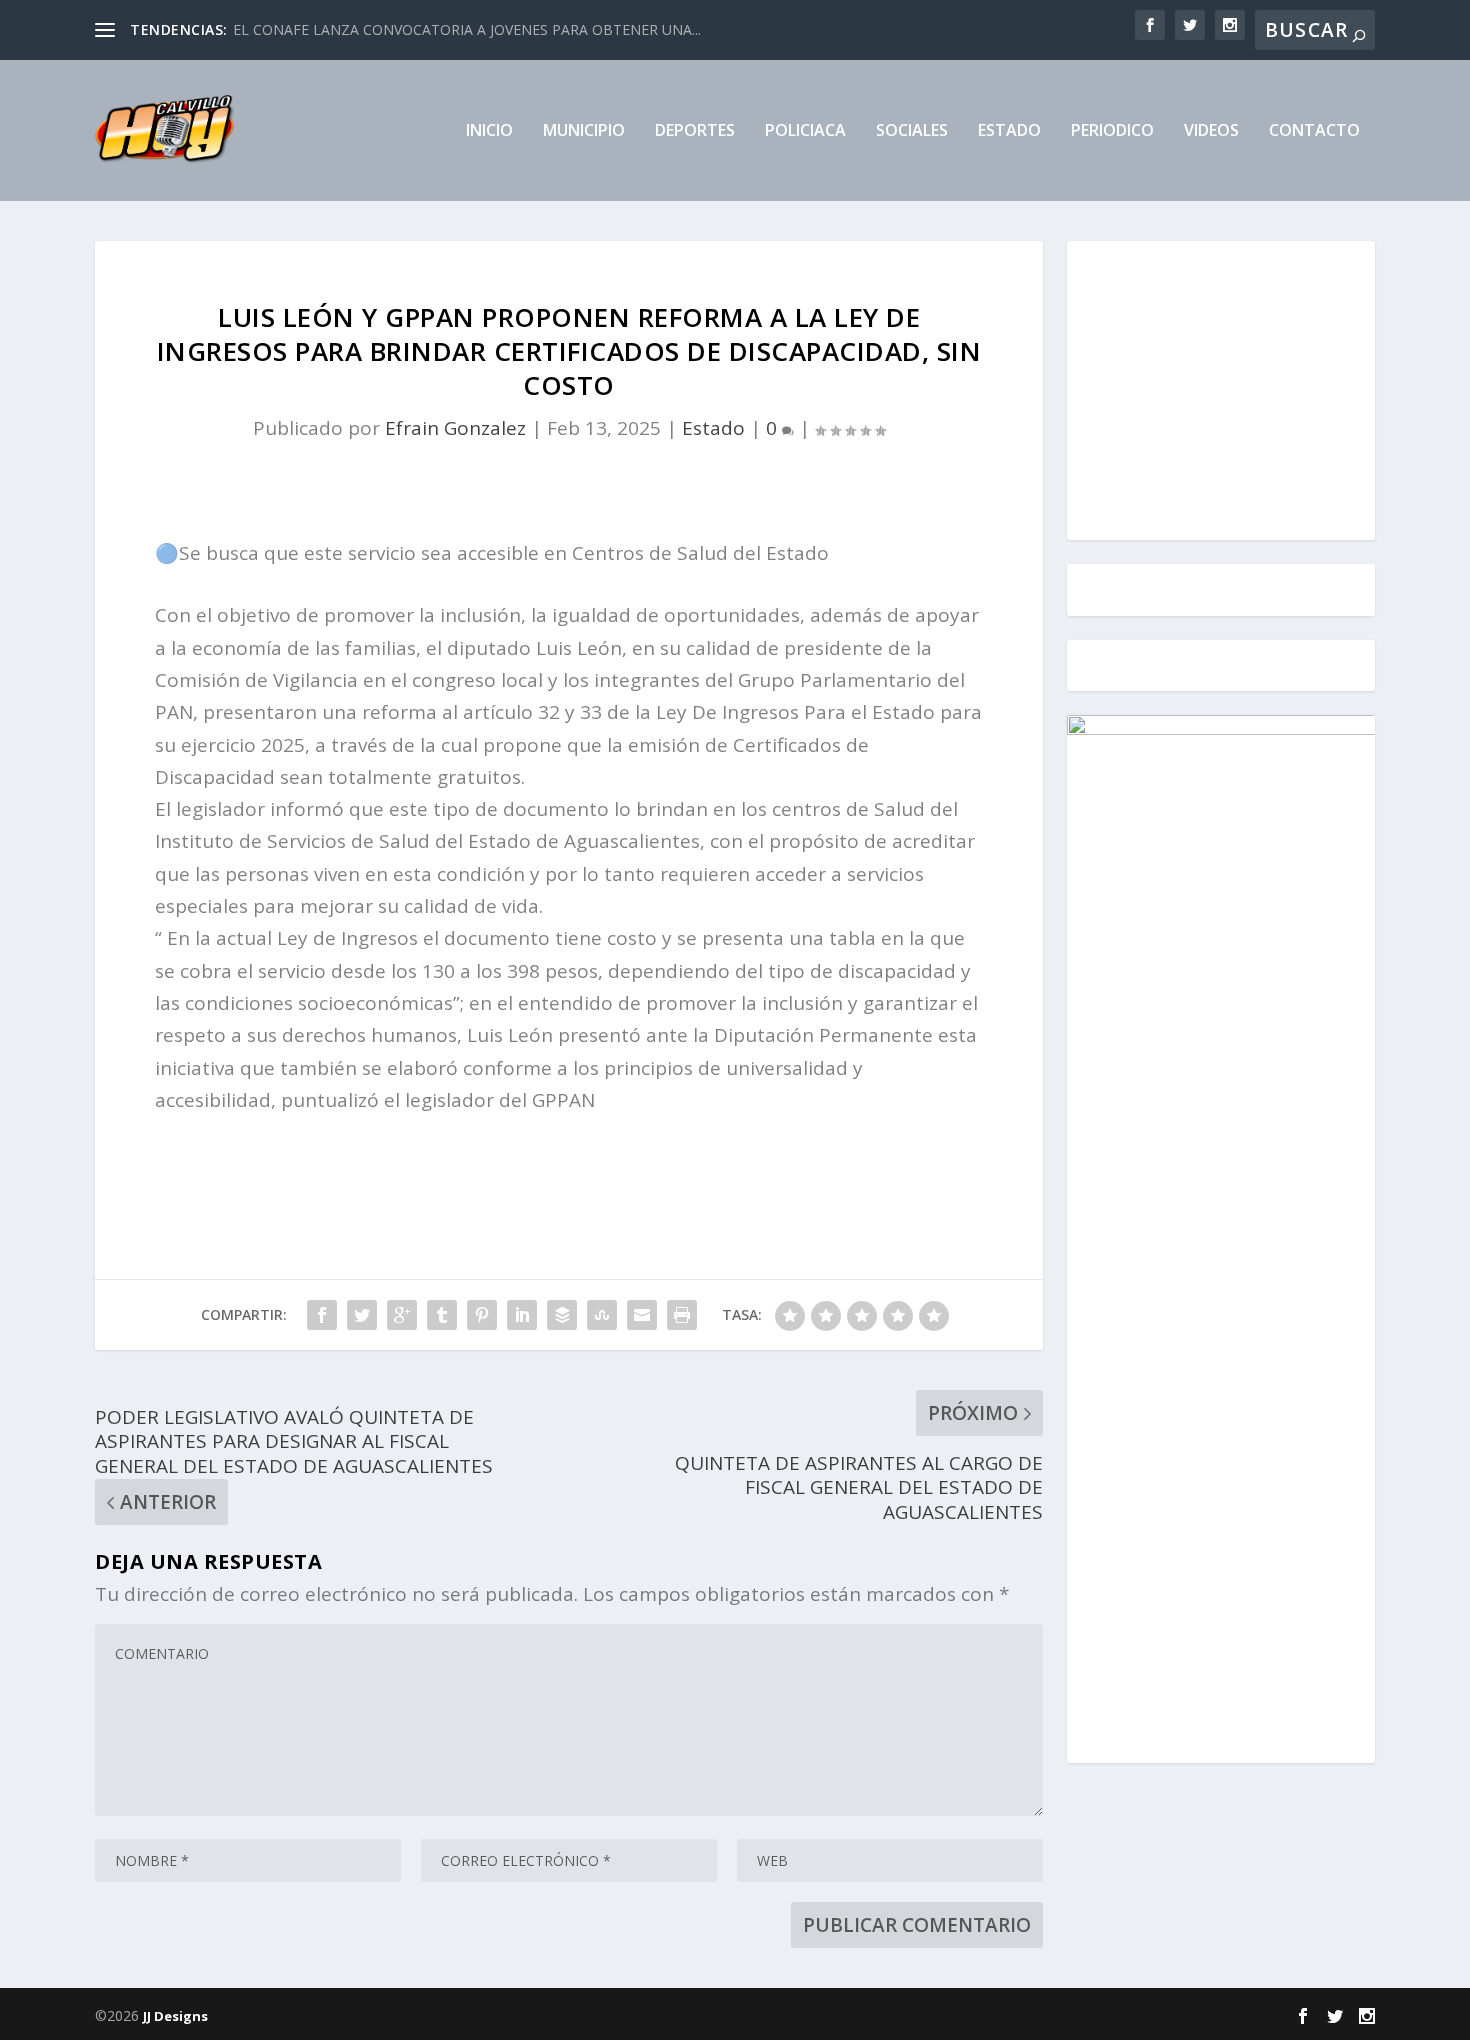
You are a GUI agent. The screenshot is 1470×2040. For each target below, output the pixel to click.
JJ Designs (175, 2016)
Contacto (1314, 131)
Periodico (1112, 131)
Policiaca (805, 131)
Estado (1009, 131)
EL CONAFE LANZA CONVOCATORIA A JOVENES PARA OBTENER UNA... (467, 29)
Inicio (489, 131)
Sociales (912, 131)
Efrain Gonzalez (455, 428)
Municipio (584, 131)
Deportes (695, 131)
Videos (1211, 131)
